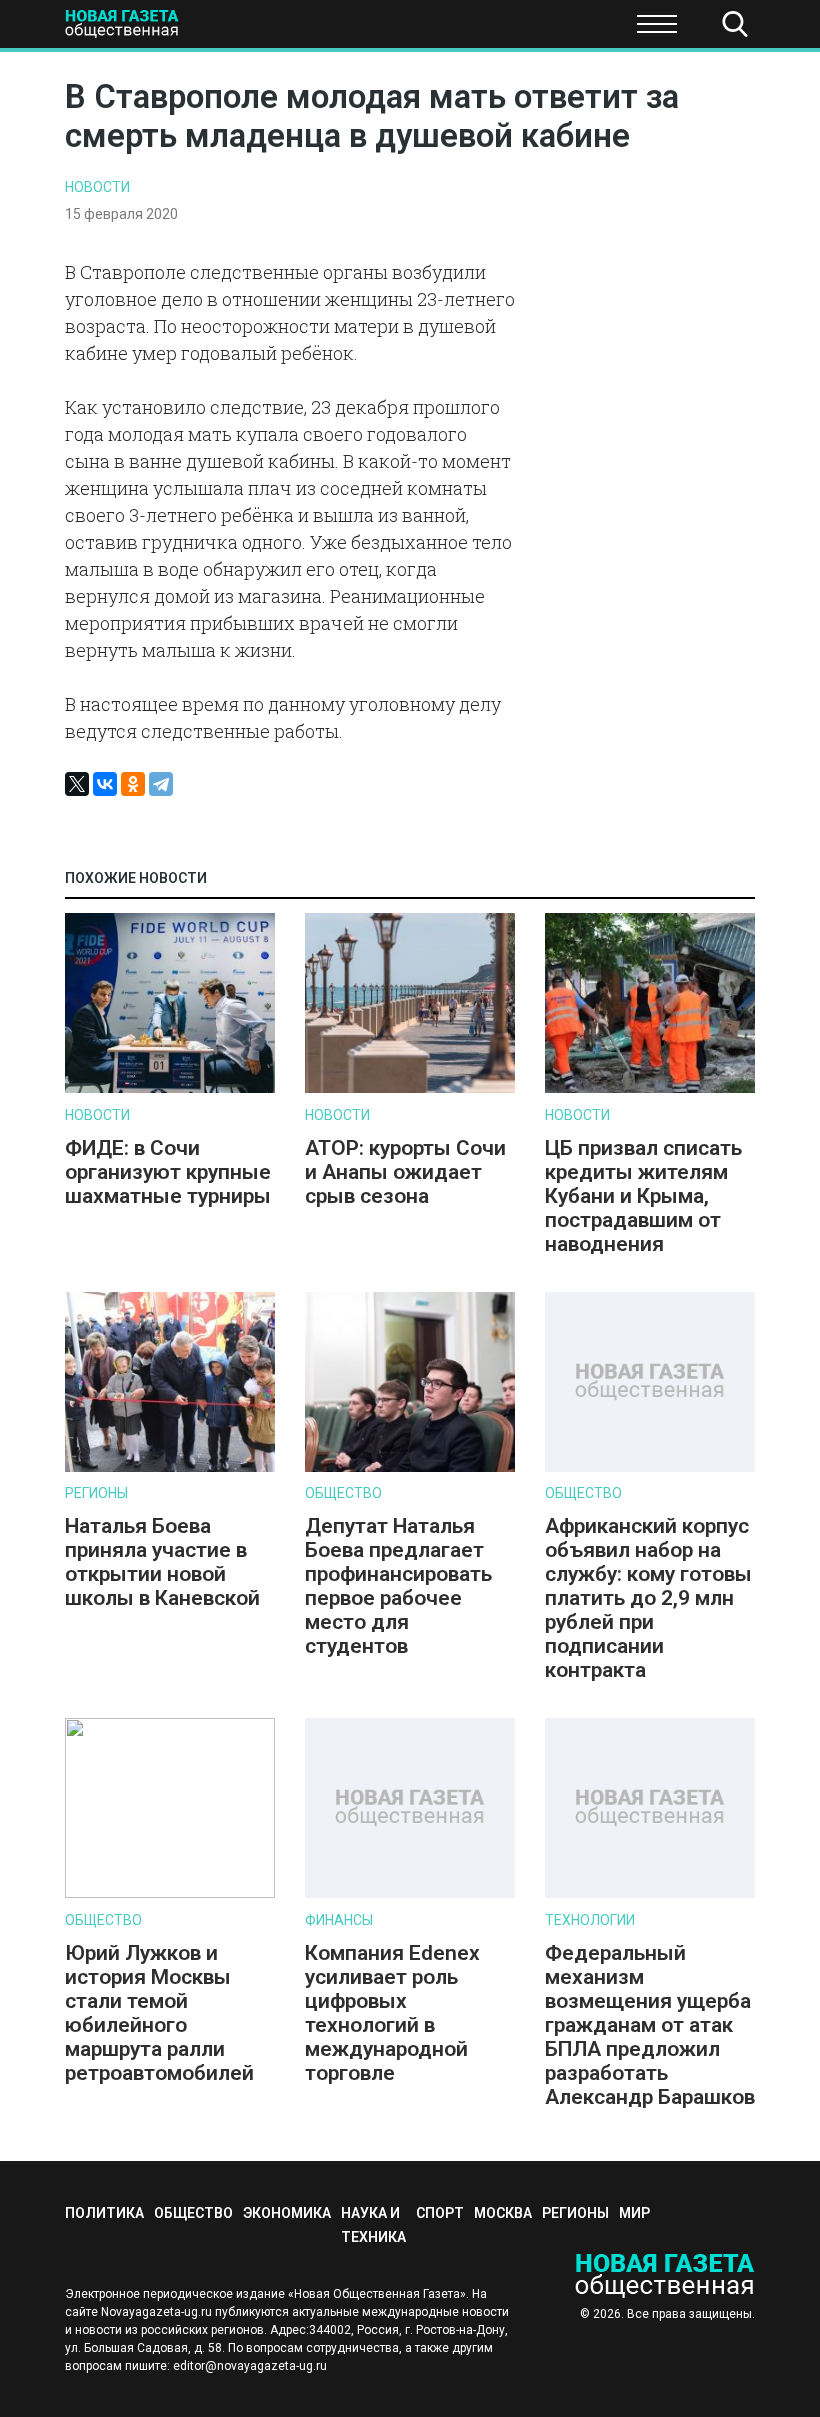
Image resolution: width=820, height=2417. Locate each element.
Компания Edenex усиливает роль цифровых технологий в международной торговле (392, 2013)
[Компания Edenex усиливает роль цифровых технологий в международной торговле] (410, 1893)
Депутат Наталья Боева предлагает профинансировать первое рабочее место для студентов (398, 1586)
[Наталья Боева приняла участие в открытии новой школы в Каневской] (170, 1467)
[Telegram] (161, 784)
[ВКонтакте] (105, 784)
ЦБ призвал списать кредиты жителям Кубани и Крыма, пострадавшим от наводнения (643, 1196)
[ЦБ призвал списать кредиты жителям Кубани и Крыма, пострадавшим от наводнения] (650, 1088)
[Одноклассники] (133, 784)
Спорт (553, 30)
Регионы (96, 1493)
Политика (59, 30)
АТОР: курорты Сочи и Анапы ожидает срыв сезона (405, 1172)
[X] (77, 784)
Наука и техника (431, 30)
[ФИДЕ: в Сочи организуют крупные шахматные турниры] (170, 1088)
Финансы (339, 1920)
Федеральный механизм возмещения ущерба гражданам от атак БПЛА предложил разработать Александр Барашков (650, 2025)
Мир (634, 2213)
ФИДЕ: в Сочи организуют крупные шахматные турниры (168, 1172)
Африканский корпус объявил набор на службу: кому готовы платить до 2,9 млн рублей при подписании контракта (648, 1598)
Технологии (590, 1920)
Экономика (290, 30)
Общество (343, 1493)
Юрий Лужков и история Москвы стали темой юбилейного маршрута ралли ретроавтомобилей (159, 2013)
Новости (97, 187)
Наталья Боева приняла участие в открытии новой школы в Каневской (162, 1562)
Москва (503, 2213)
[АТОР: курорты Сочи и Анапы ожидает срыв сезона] (410, 1088)
